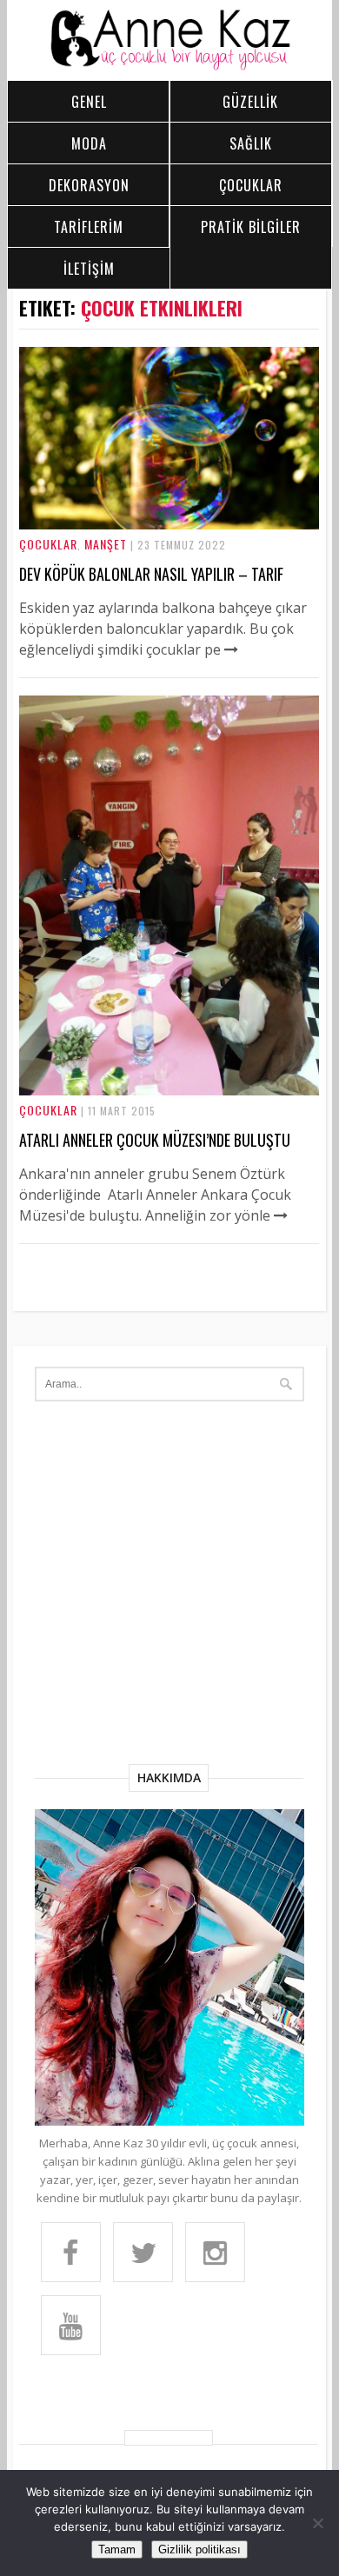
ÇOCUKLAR (251, 185)
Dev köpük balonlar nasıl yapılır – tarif (151, 574)
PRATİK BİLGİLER (251, 227)
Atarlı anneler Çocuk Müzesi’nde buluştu (155, 1140)
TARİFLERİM (89, 227)
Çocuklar (48, 544)
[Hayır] (317, 2523)
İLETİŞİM (89, 269)
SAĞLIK (251, 143)
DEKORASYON (89, 185)
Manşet (106, 544)
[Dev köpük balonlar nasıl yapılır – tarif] (169, 524)
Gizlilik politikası (199, 2549)
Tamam (117, 2549)
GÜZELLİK (250, 102)
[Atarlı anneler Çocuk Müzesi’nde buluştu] (169, 1090)
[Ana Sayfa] (170, 66)
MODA (89, 143)
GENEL (89, 102)
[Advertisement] (169, 1586)
